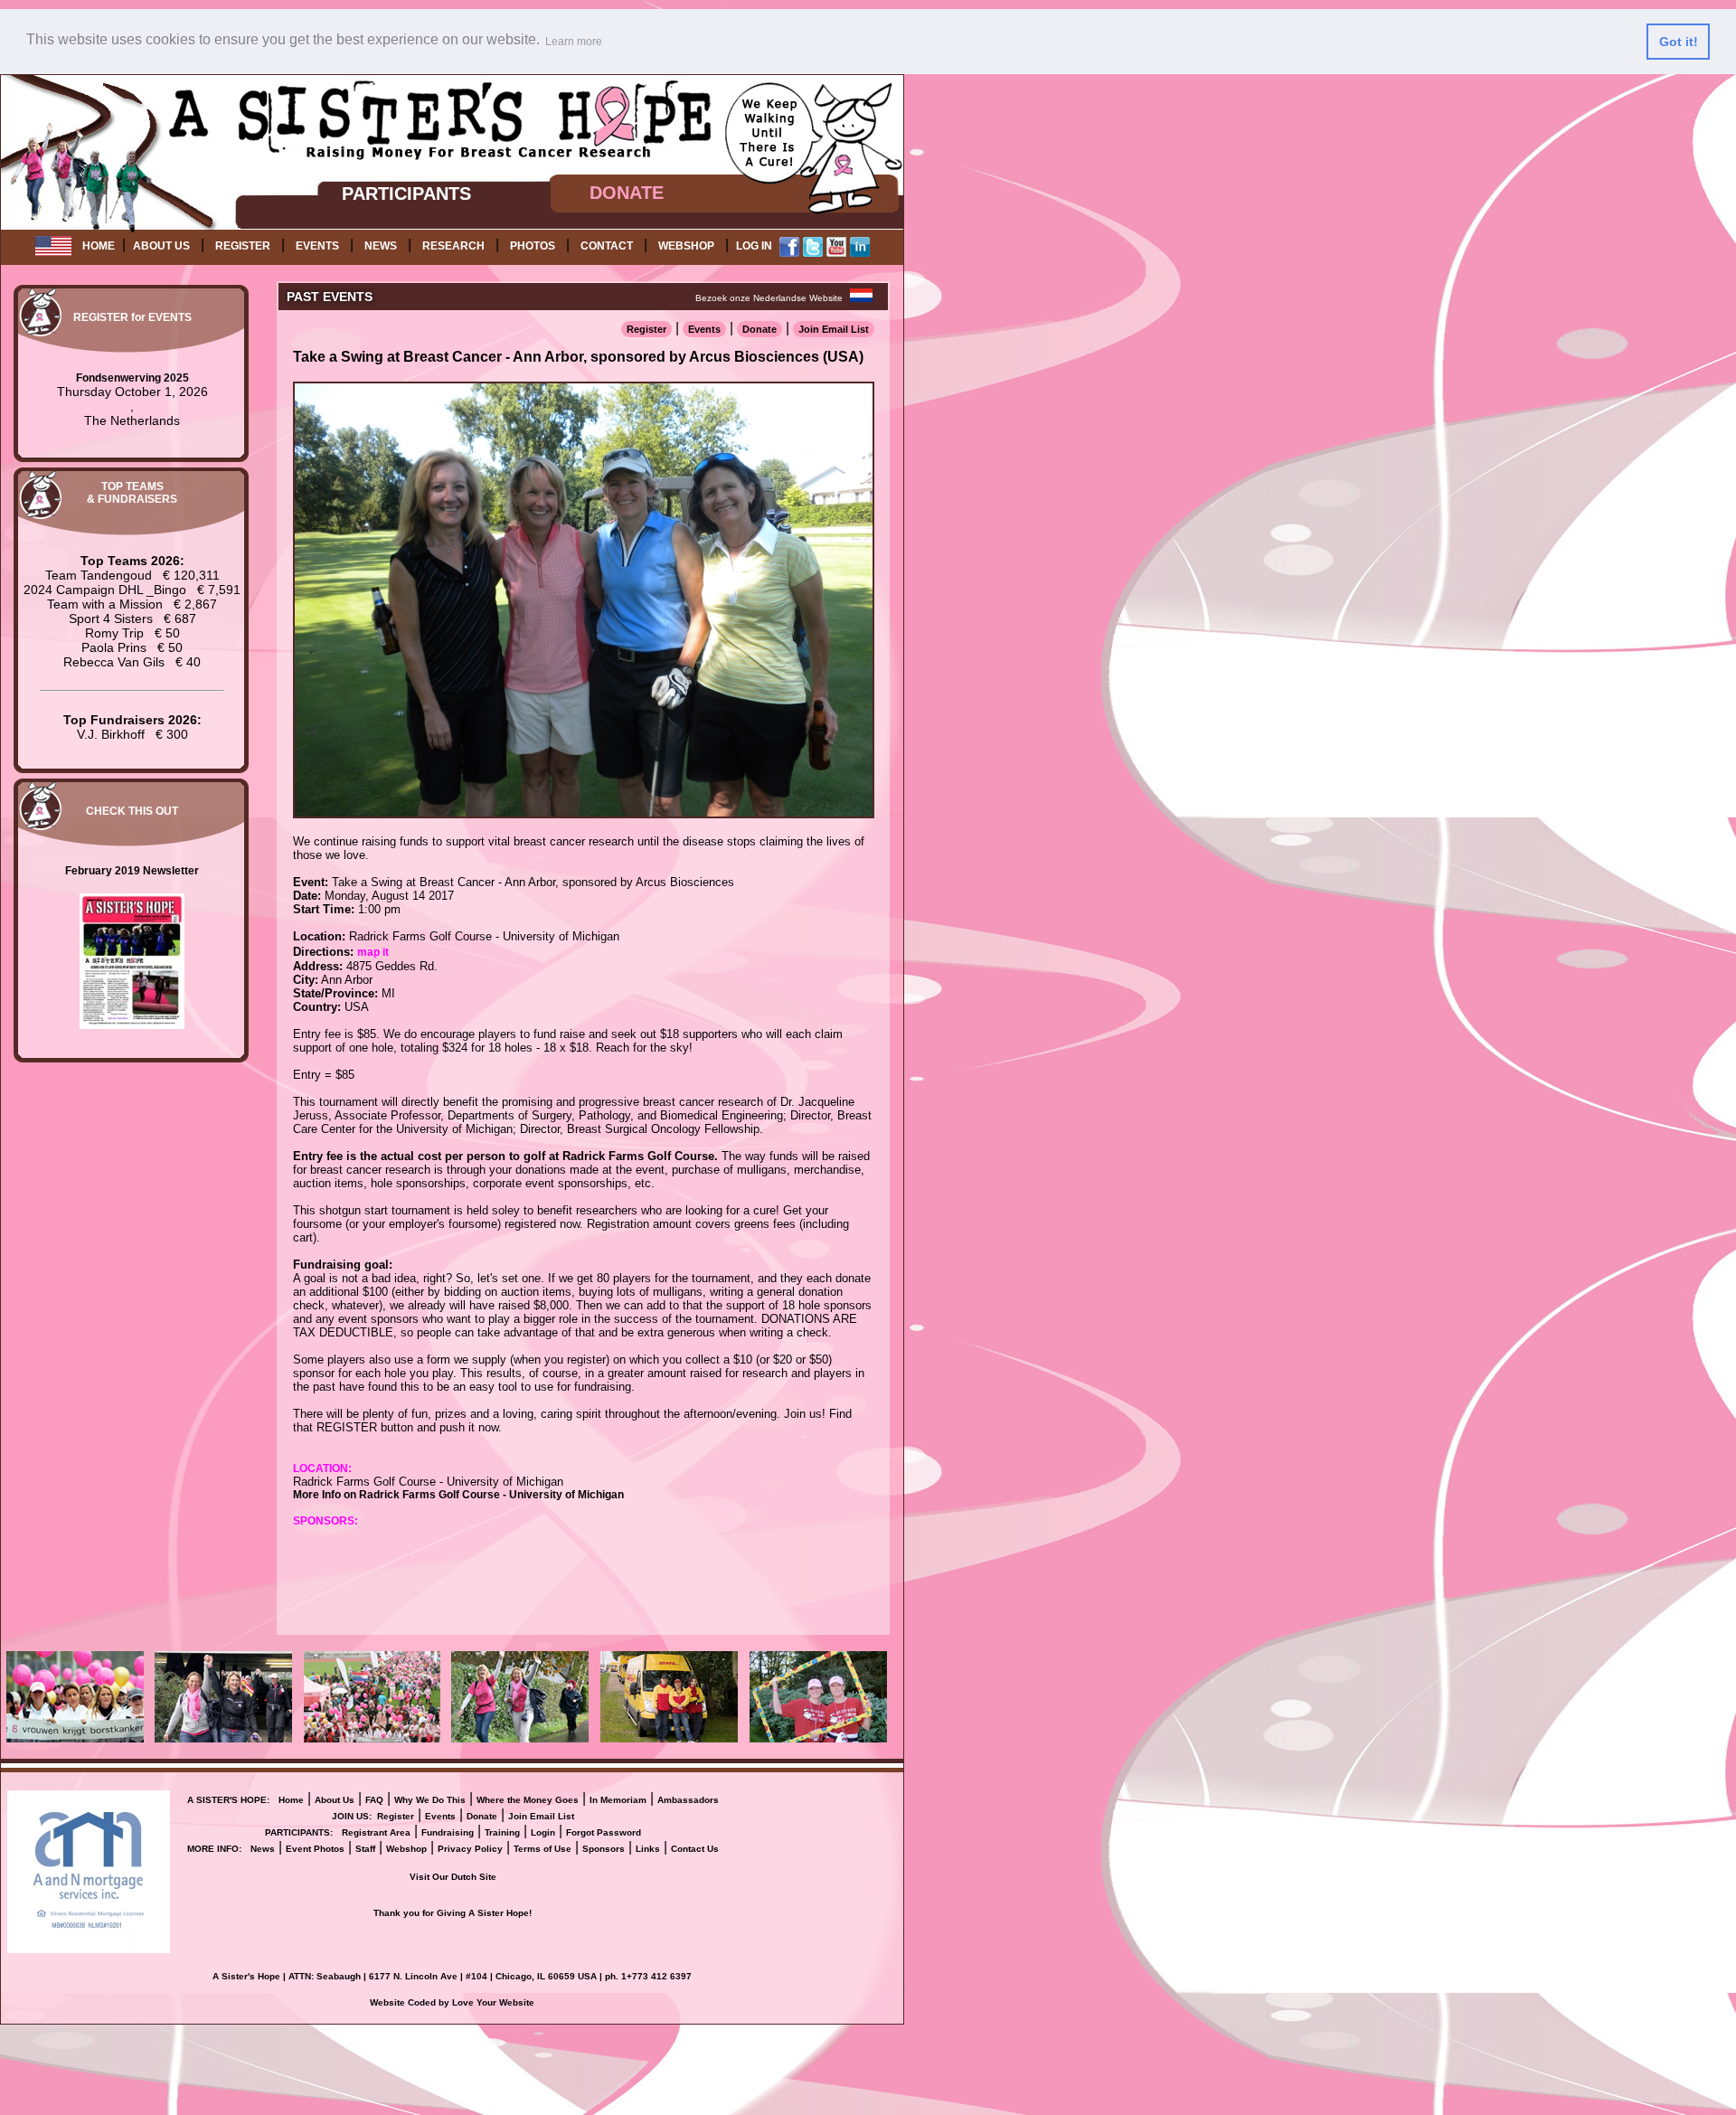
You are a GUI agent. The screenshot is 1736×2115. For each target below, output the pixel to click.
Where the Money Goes (528, 1800)
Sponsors (604, 1849)
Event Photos (315, 1849)
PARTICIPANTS (406, 194)
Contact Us (695, 1849)
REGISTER (243, 246)
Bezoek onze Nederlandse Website (769, 298)
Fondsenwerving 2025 (132, 378)
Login (543, 1832)
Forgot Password (604, 1832)
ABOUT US (161, 246)
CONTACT (607, 246)
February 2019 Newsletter (132, 871)
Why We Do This (430, 1800)
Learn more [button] (574, 42)
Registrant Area (376, 1832)
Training (502, 1832)
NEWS (381, 246)
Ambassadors (688, 1800)
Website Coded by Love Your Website (452, 2002)
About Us (335, 1800)
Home (291, 1800)
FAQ (374, 1800)
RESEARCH (453, 246)
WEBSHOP (686, 246)
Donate (759, 329)
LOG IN (754, 246)
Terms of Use (542, 1849)
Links (648, 1849)
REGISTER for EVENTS (132, 317)
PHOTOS (533, 246)
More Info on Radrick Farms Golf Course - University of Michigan (458, 1495)
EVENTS (317, 246)
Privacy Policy (470, 1849)
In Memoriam (618, 1800)
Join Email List (834, 329)
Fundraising (448, 1832)
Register (646, 329)
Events (704, 329)
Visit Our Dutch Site (453, 1877)
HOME (99, 246)
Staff (365, 1849)
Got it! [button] (1679, 42)
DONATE (627, 193)
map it (373, 952)
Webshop (406, 1849)
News (263, 1849)
